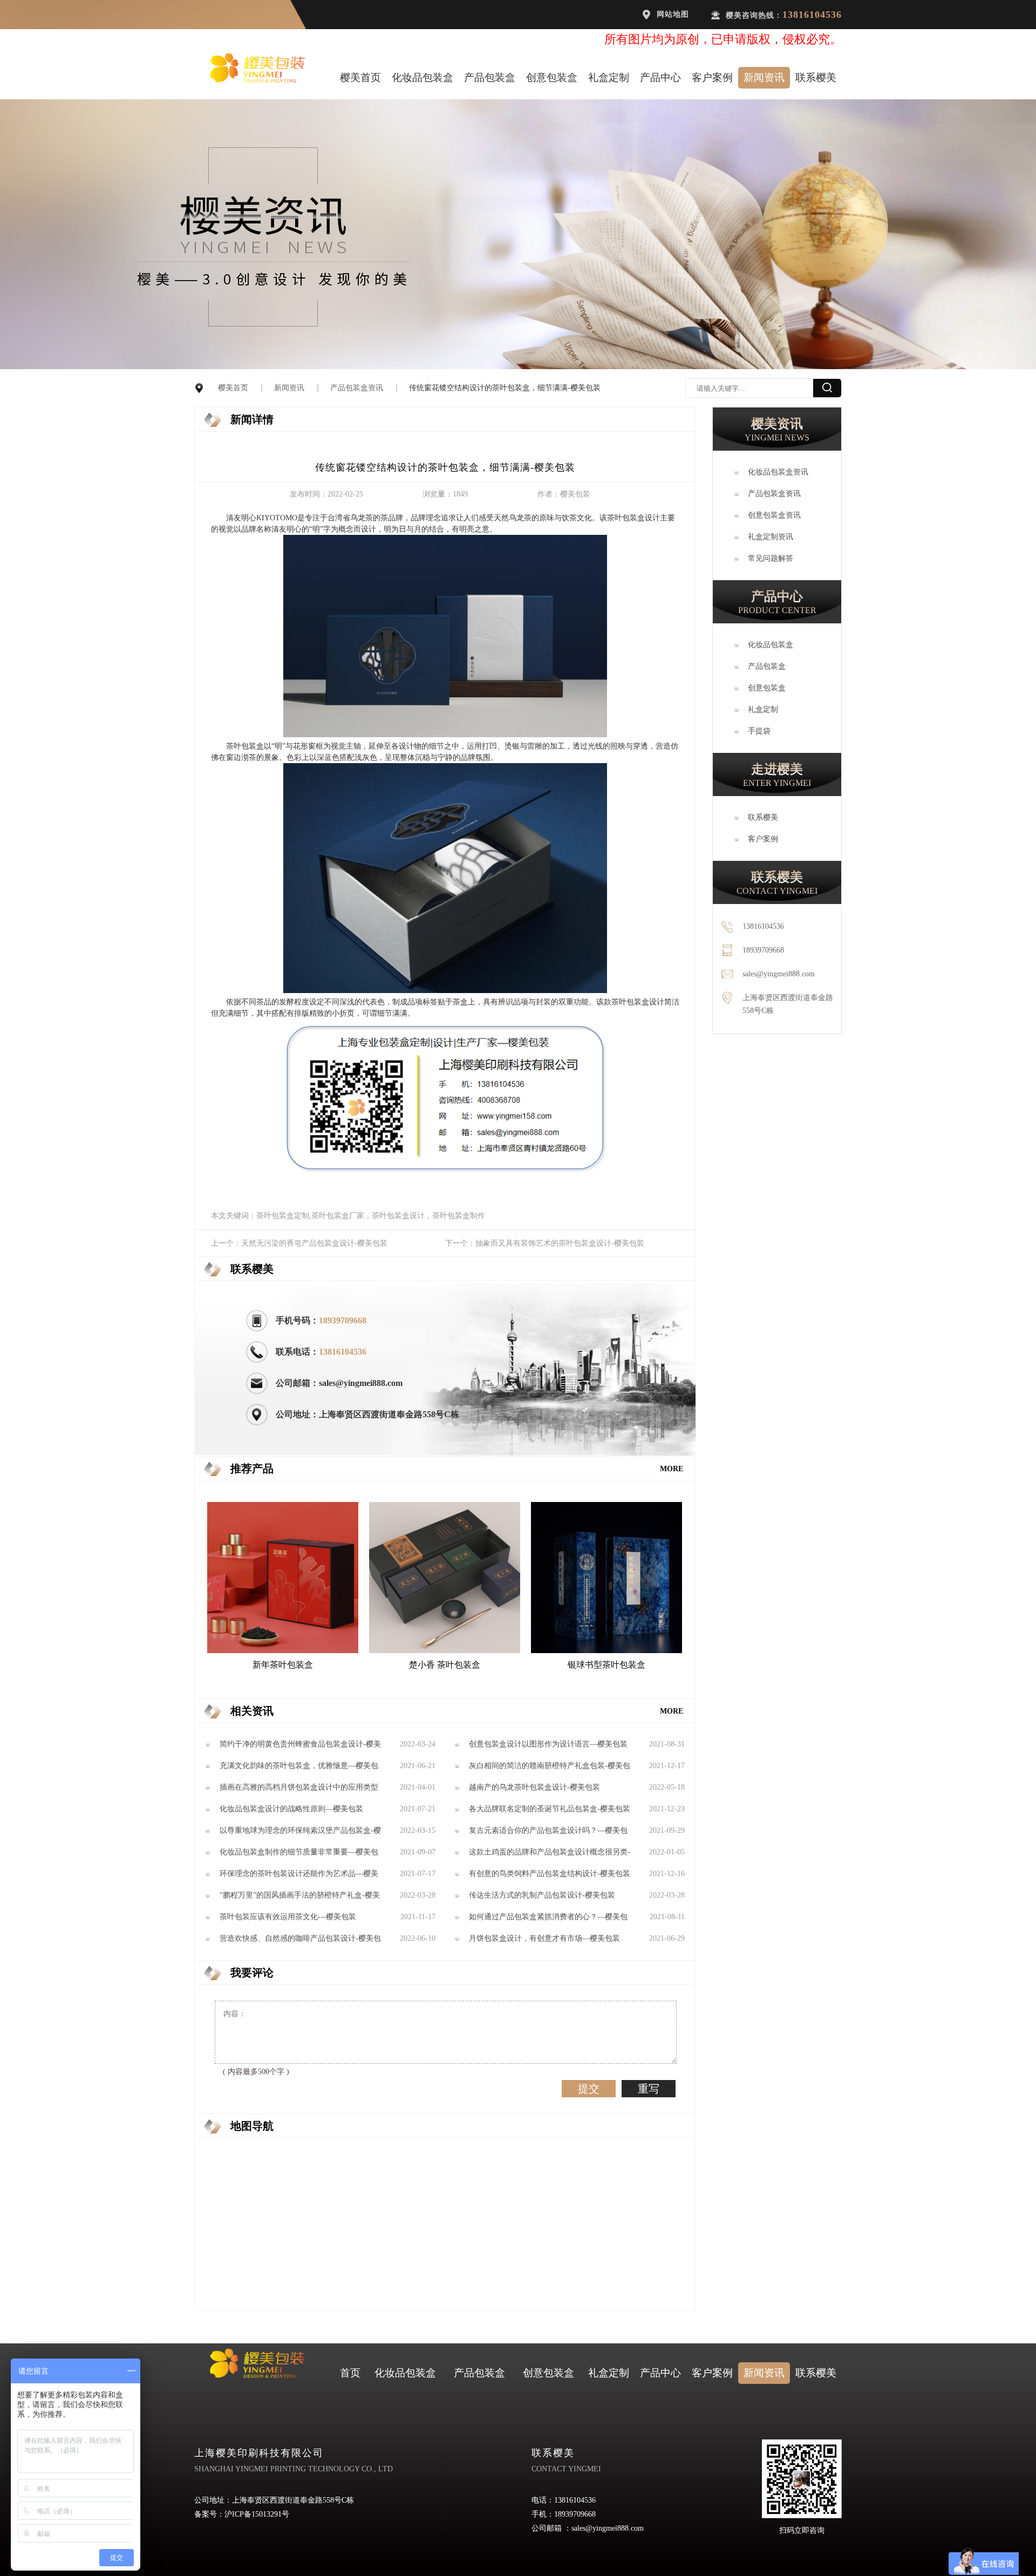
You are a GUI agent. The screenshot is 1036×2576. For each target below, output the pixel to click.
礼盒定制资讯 (771, 537)
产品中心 (660, 77)
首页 (350, 2373)
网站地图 (673, 14)
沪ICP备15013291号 (257, 2514)
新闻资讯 (764, 77)
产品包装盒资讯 (357, 388)
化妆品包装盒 (422, 77)
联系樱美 (816, 77)
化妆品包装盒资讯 (778, 472)
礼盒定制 (609, 77)
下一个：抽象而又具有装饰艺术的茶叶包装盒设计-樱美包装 (545, 1243)
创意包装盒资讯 (774, 515)
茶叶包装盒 (626, 518)
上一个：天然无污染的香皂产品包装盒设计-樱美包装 (299, 1243)
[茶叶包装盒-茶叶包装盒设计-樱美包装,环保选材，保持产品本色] (445, 735)
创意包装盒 (552, 77)
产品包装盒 (490, 77)
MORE (672, 1469)
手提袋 (759, 731)
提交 (589, 2089)
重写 (649, 2089)
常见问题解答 (771, 558)
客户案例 (712, 77)
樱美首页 (360, 77)
